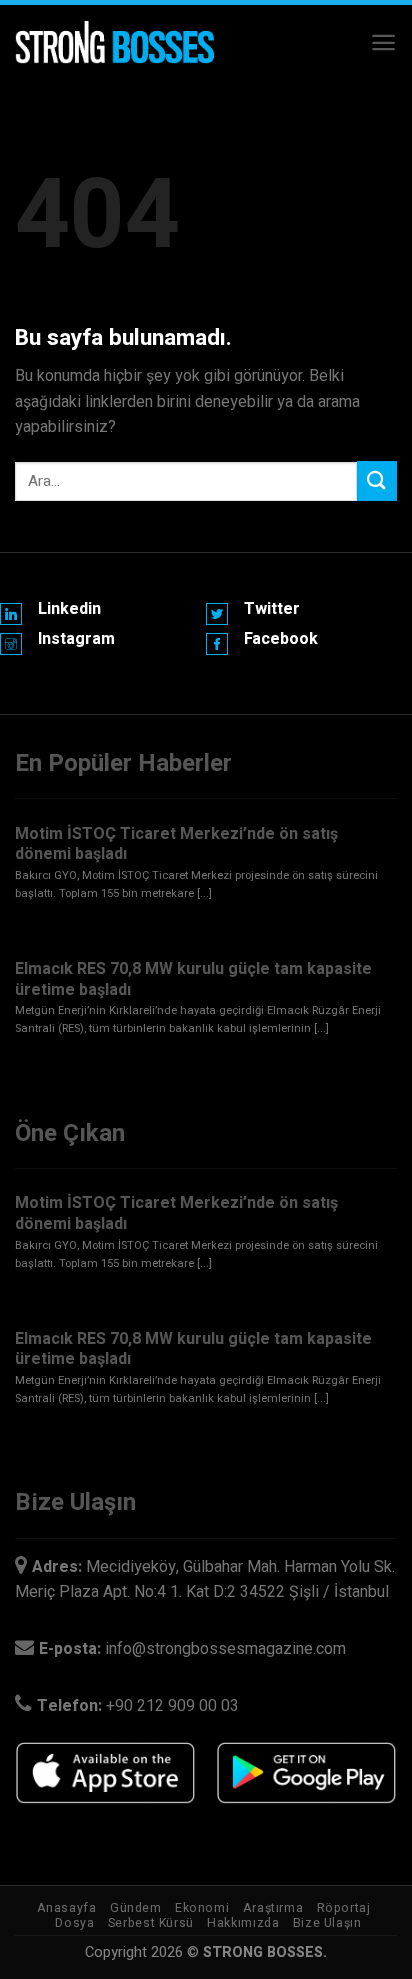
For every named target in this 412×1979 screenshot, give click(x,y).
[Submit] (377, 480)
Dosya (74, 1923)
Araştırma (273, 1908)
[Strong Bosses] (115, 43)
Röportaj (344, 1908)
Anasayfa (67, 1908)
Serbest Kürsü (151, 1923)
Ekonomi (202, 1908)
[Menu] (383, 42)
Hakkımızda (243, 1923)
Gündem (136, 1908)
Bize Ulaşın (327, 1923)
